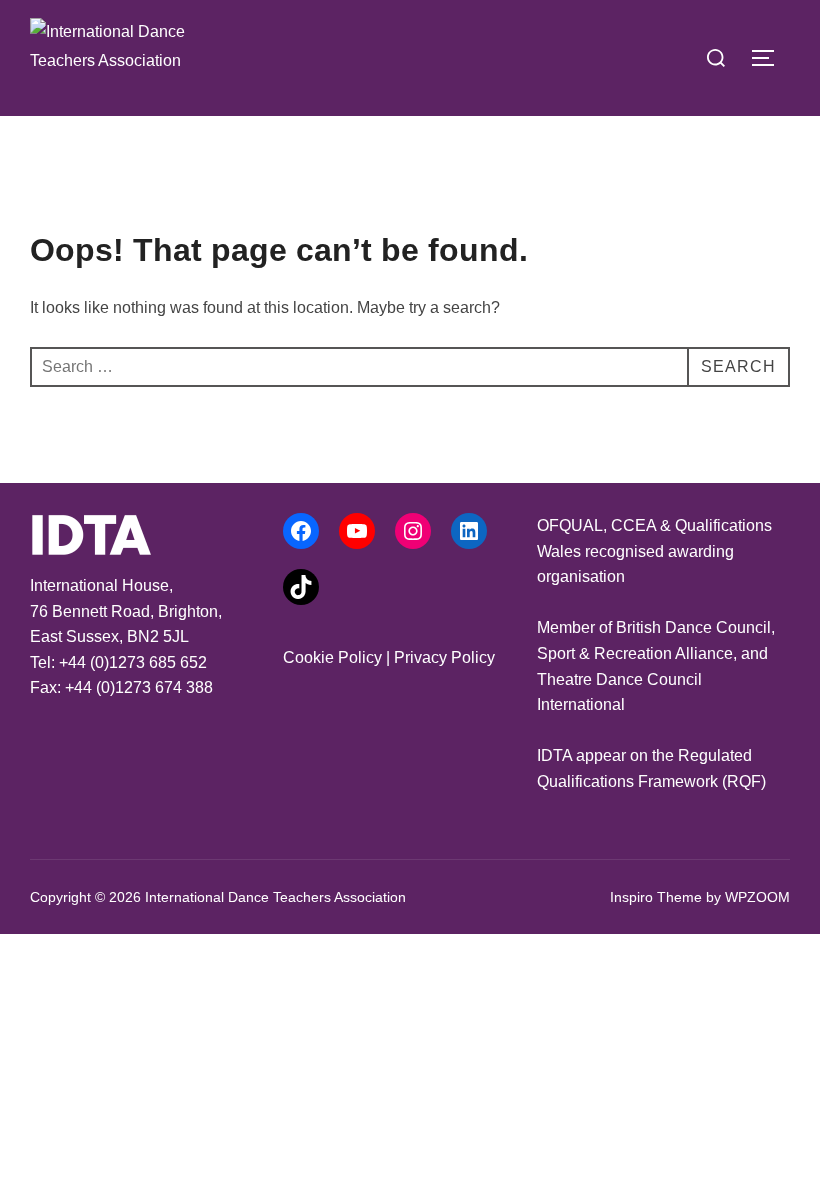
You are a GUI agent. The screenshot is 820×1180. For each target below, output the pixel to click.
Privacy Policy (444, 657)
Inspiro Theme (656, 897)
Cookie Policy (332, 657)
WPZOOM (757, 897)
